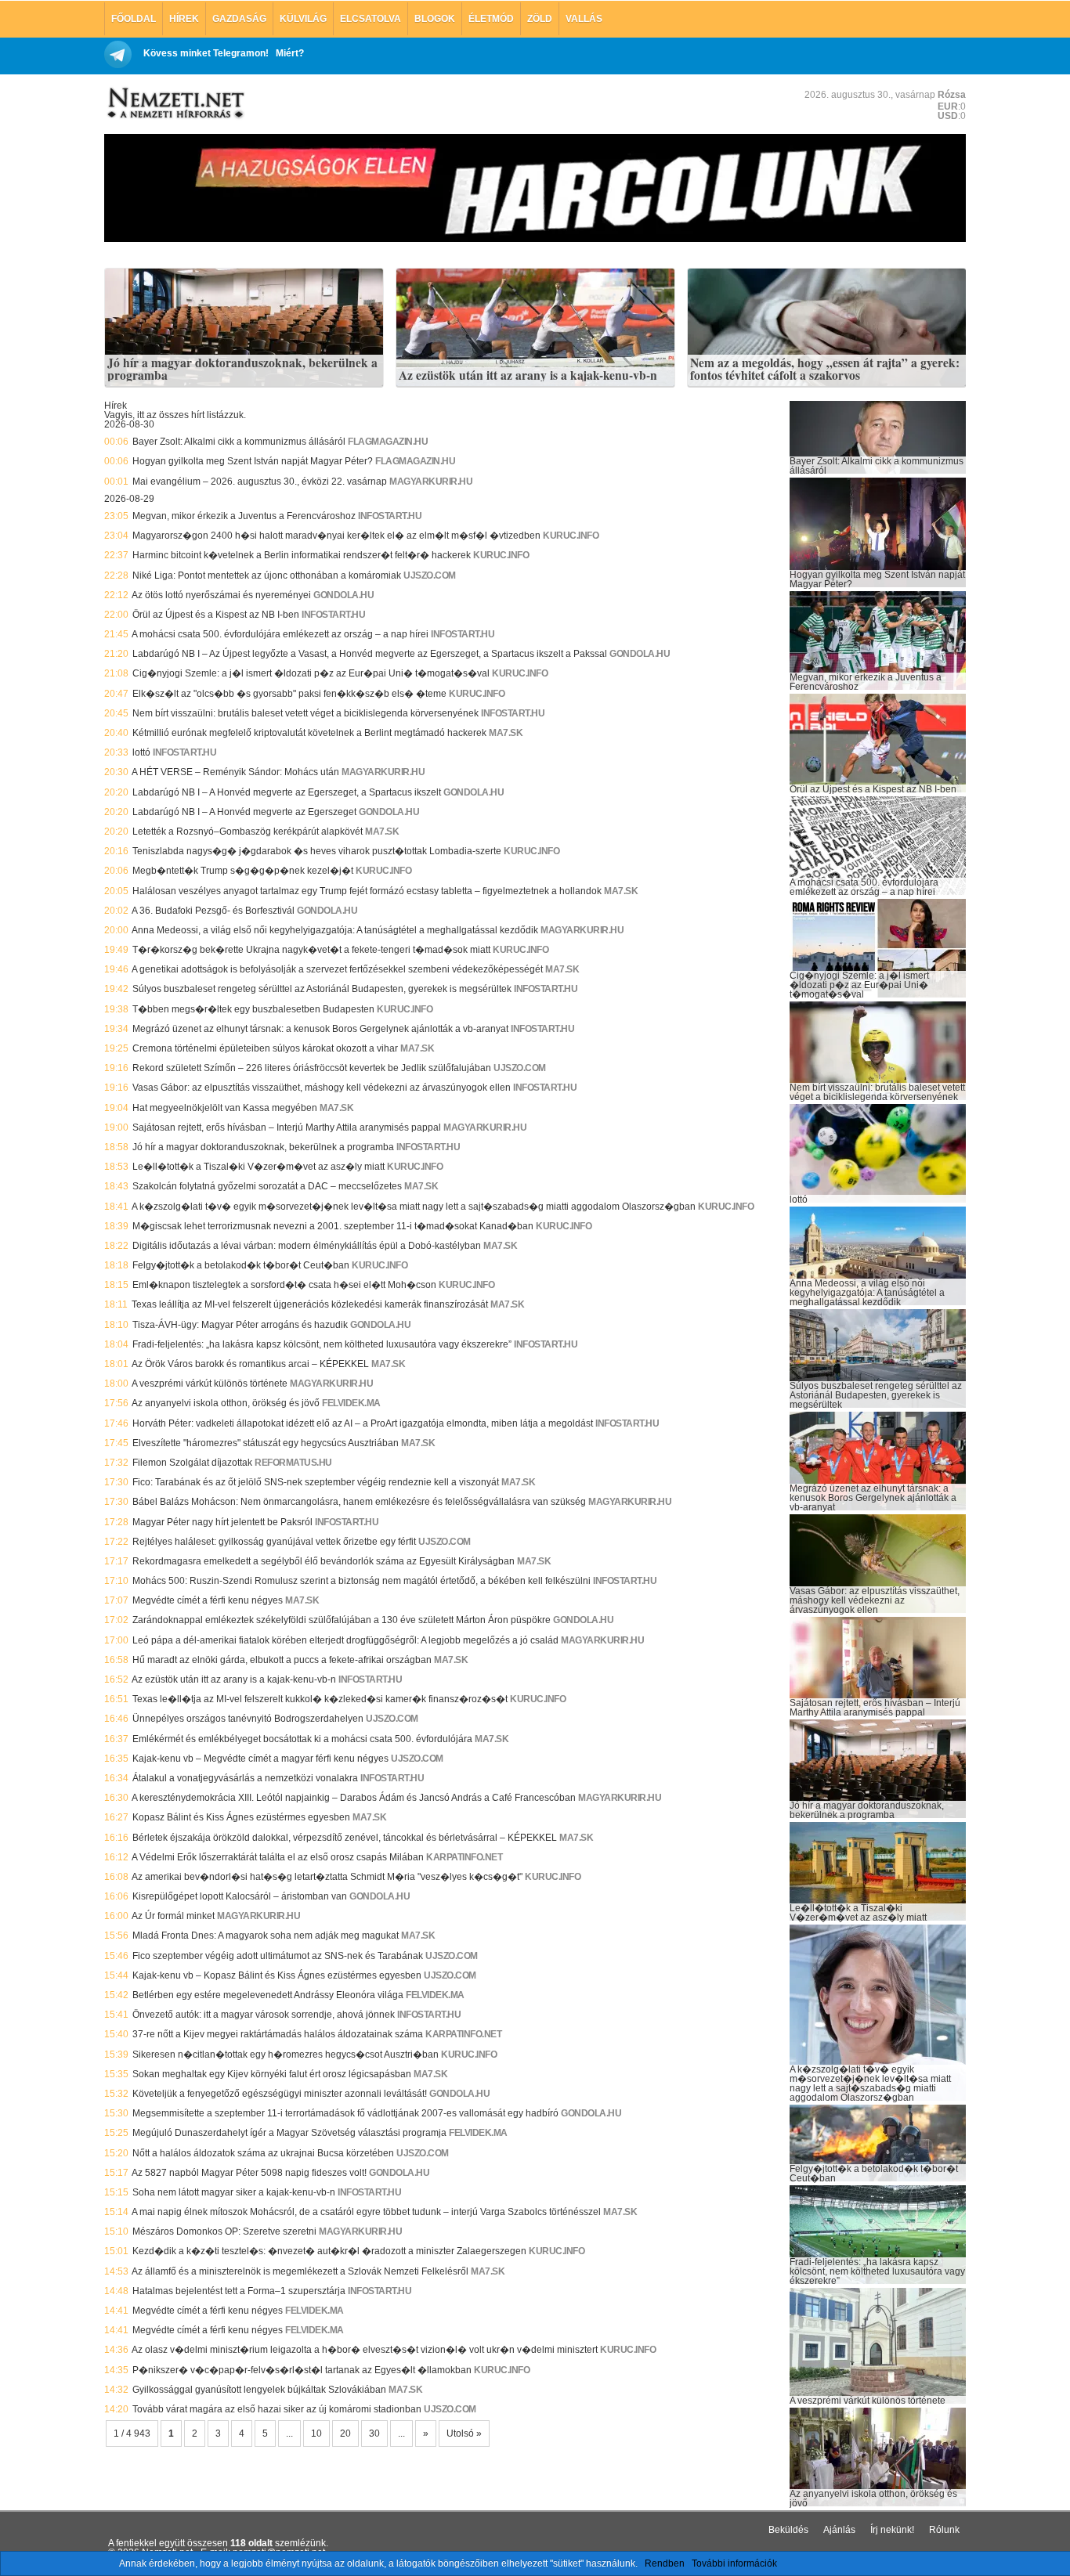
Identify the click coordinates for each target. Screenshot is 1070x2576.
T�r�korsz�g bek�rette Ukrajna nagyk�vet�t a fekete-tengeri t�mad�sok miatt (311, 950)
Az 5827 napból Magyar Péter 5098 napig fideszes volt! (249, 2173)
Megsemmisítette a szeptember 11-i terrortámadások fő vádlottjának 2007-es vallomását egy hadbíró (345, 2113)
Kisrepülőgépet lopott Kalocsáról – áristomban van (240, 1896)
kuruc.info (571, 536)
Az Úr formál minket (173, 1916)
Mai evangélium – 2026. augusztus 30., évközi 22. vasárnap (260, 482)
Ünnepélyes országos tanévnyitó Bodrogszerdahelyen (248, 1719)
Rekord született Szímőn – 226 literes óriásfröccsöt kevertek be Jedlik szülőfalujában (312, 1068)
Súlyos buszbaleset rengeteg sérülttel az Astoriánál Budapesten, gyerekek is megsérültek (322, 989)
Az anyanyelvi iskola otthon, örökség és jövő (226, 1403)
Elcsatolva (371, 19)
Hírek (184, 19)
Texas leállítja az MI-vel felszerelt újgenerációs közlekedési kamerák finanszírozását (310, 1304)
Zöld (540, 19)
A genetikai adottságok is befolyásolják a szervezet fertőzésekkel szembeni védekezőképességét (337, 969)
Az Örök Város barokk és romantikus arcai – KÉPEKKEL (250, 1364)
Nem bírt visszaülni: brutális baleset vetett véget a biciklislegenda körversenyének (305, 713)
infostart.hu (390, 516)
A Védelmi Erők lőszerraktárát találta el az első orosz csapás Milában (278, 1857)
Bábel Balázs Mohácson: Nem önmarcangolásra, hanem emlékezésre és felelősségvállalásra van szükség (359, 1502)
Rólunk (944, 2530)
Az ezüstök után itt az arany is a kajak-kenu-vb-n (528, 376)
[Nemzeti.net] (175, 103)
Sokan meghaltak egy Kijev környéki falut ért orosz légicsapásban (272, 2074)
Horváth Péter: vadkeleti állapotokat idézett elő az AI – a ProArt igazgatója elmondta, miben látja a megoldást (363, 1423)
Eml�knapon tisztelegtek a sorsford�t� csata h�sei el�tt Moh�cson (284, 1285)
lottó (141, 752)
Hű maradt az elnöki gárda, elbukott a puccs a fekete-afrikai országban (282, 1660)
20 (345, 2433)
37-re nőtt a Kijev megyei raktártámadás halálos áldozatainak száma (278, 2034)
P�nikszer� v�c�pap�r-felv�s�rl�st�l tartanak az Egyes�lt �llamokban (302, 2370)
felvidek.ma (351, 1403)
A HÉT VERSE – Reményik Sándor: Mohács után (235, 772)
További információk (734, 2563)
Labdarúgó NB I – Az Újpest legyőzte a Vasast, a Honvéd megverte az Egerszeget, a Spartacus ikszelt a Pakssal (370, 654)
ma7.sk (506, 733)
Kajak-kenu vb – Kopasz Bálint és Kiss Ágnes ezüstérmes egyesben (277, 1975)
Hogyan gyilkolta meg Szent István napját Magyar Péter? (253, 461)
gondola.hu (343, 595)
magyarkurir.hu (431, 482)
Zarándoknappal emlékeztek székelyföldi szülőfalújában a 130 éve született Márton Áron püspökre (342, 1620)
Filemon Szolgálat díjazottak (192, 1463)
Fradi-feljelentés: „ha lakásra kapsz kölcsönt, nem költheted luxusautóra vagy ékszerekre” (322, 1344)
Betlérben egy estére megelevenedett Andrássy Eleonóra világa (268, 1995)
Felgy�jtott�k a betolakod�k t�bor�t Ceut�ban (241, 1265)
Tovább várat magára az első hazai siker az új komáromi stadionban (277, 2409)
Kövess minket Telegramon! (206, 53)
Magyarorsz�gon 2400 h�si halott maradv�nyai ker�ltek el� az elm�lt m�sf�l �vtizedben (336, 536)
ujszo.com (430, 575)
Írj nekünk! (892, 2530)
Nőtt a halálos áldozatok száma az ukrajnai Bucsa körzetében (263, 2153)
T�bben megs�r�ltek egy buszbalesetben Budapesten (253, 1009)
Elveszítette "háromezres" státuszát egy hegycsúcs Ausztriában (266, 1443)
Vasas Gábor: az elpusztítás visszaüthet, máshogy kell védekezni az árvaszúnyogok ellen (322, 1088)
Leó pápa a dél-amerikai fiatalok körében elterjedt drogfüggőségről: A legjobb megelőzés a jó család (345, 1640)
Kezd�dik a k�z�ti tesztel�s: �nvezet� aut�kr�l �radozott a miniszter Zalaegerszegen (329, 2251)
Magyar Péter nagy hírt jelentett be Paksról (222, 1522)
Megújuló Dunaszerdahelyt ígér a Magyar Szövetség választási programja (289, 2133)
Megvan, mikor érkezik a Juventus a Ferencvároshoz (244, 516)
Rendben (665, 2563)
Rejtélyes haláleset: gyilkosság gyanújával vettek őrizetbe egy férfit (274, 1542)
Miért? (290, 53)
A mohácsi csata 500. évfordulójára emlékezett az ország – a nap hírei (280, 634)
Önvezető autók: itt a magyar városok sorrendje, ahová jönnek (264, 2015)
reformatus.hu (293, 1463)
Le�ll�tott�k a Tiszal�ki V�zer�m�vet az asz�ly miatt (258, 1167)
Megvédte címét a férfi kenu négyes (208, 1600)
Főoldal (134, 19)
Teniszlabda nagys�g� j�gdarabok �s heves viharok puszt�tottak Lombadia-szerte (317, 851)
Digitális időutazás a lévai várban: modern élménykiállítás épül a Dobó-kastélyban (307, 1246)
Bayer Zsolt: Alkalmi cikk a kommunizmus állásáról (239, 442)
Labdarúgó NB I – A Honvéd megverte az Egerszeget (244, 812)
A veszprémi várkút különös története (210, 1384)
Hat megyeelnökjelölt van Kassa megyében (225, 1108)
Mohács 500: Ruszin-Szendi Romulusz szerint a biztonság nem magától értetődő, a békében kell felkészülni (361, 1581)
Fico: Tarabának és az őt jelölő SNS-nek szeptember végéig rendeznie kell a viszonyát (316, 1482)
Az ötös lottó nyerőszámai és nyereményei (221, 595)
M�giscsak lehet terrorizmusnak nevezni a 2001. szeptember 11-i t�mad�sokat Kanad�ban (333, 1226)
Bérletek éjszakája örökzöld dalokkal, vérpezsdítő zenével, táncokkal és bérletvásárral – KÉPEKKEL (345, 1838)
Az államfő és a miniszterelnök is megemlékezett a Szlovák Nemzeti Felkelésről (300, 2271)
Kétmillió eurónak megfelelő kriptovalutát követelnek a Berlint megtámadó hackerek (309, 733)
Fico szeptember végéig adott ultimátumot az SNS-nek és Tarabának (278, 1956)
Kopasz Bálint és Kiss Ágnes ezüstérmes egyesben (241, 1817)
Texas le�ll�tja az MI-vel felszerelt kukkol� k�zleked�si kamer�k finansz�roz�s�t (320, 1699)
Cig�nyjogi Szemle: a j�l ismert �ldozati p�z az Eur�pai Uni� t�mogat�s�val (311, 673)
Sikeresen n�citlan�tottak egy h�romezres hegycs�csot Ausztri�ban (286, 2055)
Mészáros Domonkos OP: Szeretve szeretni (224, 2231)
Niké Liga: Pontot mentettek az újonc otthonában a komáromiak (267, 575)
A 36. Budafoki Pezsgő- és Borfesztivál (213, 911)
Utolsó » (464, 2433)
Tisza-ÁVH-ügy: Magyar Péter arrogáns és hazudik (240, 1325)
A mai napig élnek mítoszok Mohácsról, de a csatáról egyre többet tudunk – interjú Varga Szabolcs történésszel (366, 2212)
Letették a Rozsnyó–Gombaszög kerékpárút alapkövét (248, 832)
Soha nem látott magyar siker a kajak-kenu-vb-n (234, 2192)
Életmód (491, 19)
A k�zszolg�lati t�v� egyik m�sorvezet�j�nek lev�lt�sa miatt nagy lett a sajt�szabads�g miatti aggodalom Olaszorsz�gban (414, 1207)
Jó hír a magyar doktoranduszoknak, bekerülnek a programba (242, 369)
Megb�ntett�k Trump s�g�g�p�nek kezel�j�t (243, 871)
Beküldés (788, 2530)
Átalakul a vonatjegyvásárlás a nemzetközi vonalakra (245, 1778)
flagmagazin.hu (388, 442)
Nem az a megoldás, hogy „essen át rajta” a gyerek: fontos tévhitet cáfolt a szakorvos (825, 369)
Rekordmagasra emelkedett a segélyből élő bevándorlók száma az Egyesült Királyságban (324, 1561)
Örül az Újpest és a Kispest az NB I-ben (216, 615)
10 (316, 2433)
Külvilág (303, 19)
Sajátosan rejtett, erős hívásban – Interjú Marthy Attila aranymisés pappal (287, 1127)
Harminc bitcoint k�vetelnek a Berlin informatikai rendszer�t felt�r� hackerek (302, 555)
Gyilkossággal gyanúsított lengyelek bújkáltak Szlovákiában (259, 2390)
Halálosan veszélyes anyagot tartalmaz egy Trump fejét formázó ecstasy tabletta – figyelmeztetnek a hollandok (367, 891)
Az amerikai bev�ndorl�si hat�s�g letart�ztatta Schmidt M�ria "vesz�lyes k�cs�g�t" (327, 1877)
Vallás (584, 19)
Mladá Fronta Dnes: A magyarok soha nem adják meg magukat (266, 1936)
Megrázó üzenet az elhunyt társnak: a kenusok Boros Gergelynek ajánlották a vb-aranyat (320, 1029)
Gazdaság (239, 19)
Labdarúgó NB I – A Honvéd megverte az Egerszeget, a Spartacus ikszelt (287, 792)
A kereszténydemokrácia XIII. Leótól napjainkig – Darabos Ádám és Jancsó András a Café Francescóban (354, 1798)
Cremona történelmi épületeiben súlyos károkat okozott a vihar (265, 1048)
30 (374, 2433)
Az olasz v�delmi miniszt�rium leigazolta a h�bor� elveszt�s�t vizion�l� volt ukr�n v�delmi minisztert (365, 2350)
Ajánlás (839, 2530)
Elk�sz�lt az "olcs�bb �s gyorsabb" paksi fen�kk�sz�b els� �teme (289, 694)
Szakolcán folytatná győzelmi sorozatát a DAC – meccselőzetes (267, 1186)
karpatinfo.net (464, 1857)
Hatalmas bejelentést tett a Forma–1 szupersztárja (239, 2291)
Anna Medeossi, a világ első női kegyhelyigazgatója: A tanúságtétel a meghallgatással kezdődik (335, 930)
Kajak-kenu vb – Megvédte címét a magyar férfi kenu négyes (260, 1759)
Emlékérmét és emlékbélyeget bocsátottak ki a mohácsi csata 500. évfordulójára (302, 1739)
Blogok (435, 19)
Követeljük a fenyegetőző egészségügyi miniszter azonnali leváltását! (280, 2094)
